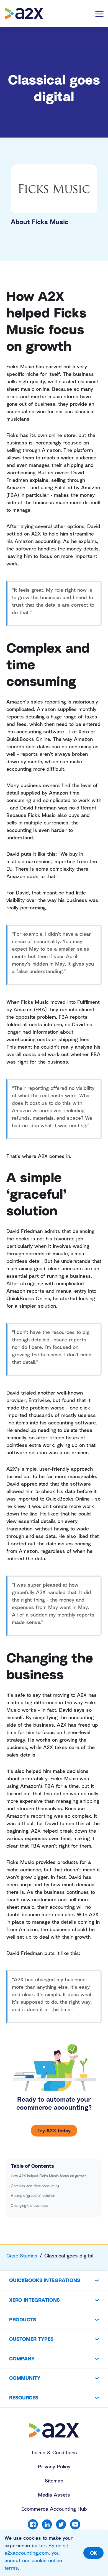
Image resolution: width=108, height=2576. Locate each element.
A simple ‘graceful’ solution (33, 2195)
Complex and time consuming (35, 2186)
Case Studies (22, 2256)
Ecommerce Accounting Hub (54, 2509)
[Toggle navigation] (99, 14)
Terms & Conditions (54, 2452)
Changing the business (29, 2205)
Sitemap (54, 2481)
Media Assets (54, 2495)
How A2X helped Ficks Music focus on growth (49, 2176)
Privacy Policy (54, 2466)
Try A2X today (54, 2130)
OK (93, 2553)
